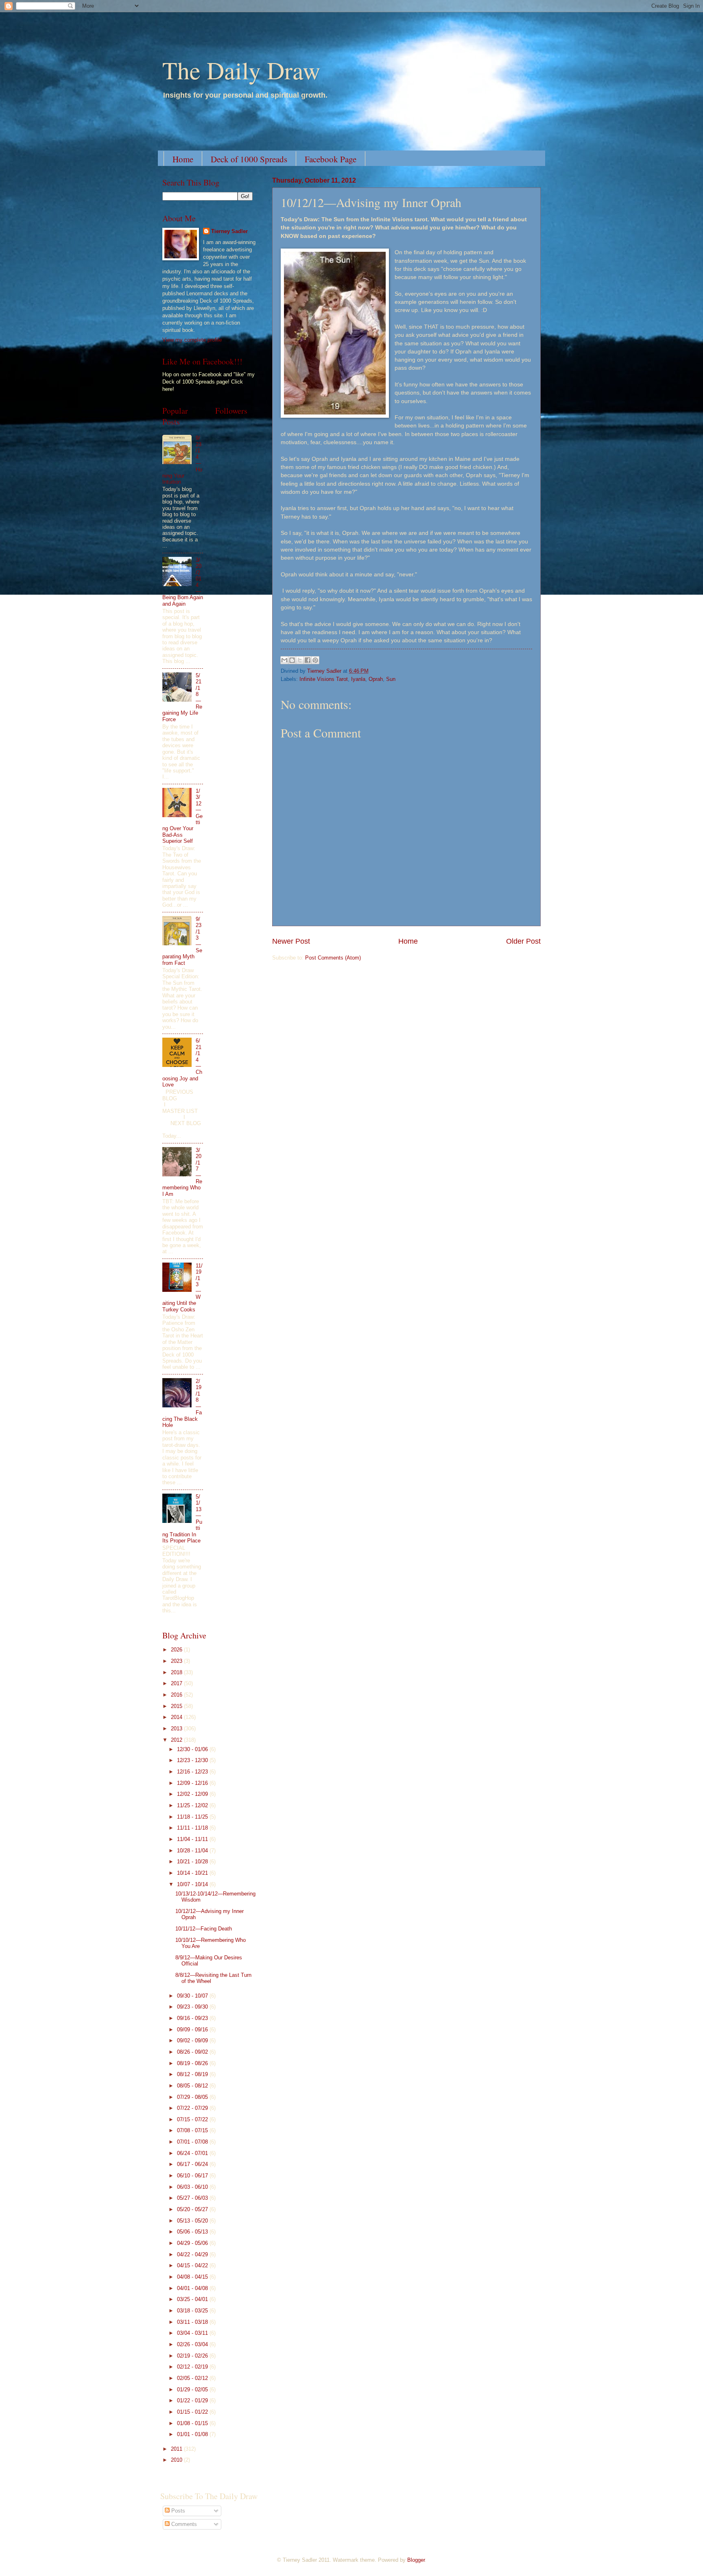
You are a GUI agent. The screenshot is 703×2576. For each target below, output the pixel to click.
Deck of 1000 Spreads (249, 159)
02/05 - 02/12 (193, 2378)
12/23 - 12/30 (193, 1760)
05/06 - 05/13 (193, 2232)
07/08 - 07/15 (193, 2130)
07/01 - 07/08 (193, 2142)
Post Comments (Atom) (333, 958)
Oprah (376, 679)
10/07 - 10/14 (193, 1884)
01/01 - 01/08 (193, 2434)
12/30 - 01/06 (193, 1749)
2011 (177, 2449)
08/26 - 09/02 (193, 2052)
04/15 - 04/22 (193, 2265)
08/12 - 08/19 (193, 2074)
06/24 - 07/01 (193, 2153)
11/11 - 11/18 (193, 1828)
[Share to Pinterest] (315, 660)
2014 (177, 1717)
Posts (177, 2511)
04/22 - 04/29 (193, 2254)
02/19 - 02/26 (193, 2356)
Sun (391, 679)
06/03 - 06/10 (193, 2187)
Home (183, 159)
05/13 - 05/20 (193, 2221)
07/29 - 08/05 (193, 2097)
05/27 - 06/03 (193, 2198)
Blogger (416, 2560)
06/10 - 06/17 (193, 2176)
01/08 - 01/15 (193, 2423)
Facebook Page (331, 159)
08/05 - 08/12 (193, 2086)
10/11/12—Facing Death (204, 1929)
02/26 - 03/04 (193, 2344)
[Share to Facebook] (308, 660)
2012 (177, 1740)
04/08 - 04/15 (193, 2277)
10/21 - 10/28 (193, 1862)
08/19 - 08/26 (193, 2063)
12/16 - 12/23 (193, 1772)
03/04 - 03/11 (193, 2333)
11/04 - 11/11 (193, 1839)
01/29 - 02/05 (193, 2390)
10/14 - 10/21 (193, 1873)
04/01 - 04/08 (193, 2288)
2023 (177, 1661)
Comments (183, 2524)
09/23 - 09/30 (193, 2007)
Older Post (523, 941)
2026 (177, 1650)
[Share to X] (300, 660)
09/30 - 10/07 (193, 1996)
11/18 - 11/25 (193, 1817)
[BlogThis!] (292, 660)
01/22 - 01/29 (193, 2400)
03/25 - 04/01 (193, 2299)
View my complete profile (192, 340)
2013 (177, 1729)
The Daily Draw (241, 70)
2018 (177, 1672)
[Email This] (284, 660)
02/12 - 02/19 (193, 2367)
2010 (177, 2460)
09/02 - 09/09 (193, 2041)
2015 (177, 1706)
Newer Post (291, 941)
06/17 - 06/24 (193, 2164)
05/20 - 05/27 (193, 2209)
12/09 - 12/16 (193, 1783)
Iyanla (358, 679)
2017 (177, 1683)
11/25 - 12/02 (193, 1805)
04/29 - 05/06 (193, 2243)
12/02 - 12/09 (193, 1794)
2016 (177, 1695)
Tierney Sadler (229, 231)
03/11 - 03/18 (193, 2322)
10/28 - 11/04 (193, 1851)
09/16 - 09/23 (193, 2018)
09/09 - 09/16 (193, 2030)
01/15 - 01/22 (193, 2412)
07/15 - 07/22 (193, 2119)
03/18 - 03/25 (193, 2311)
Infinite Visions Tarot (324, 679)
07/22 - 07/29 (193, 2108)
